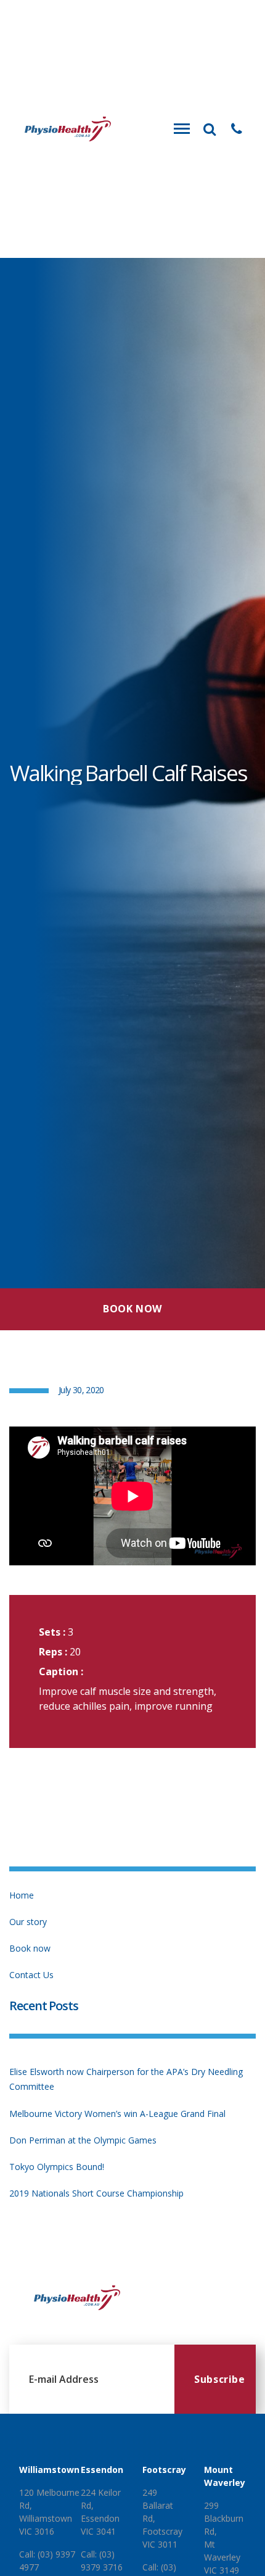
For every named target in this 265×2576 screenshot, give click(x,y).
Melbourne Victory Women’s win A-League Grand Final (117, 2114)
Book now (30, 1948)
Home (22, 1895)
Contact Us (31, 1975)
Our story (28, 1922)
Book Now (132, 1309)
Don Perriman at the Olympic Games (83, 2140)
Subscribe (220, 2379)
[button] (237, 129)
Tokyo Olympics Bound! (57, 2167)
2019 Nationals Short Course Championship (96, 2193)
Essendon (102, 2470)
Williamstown (49, 2470)
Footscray (164, 2470)
